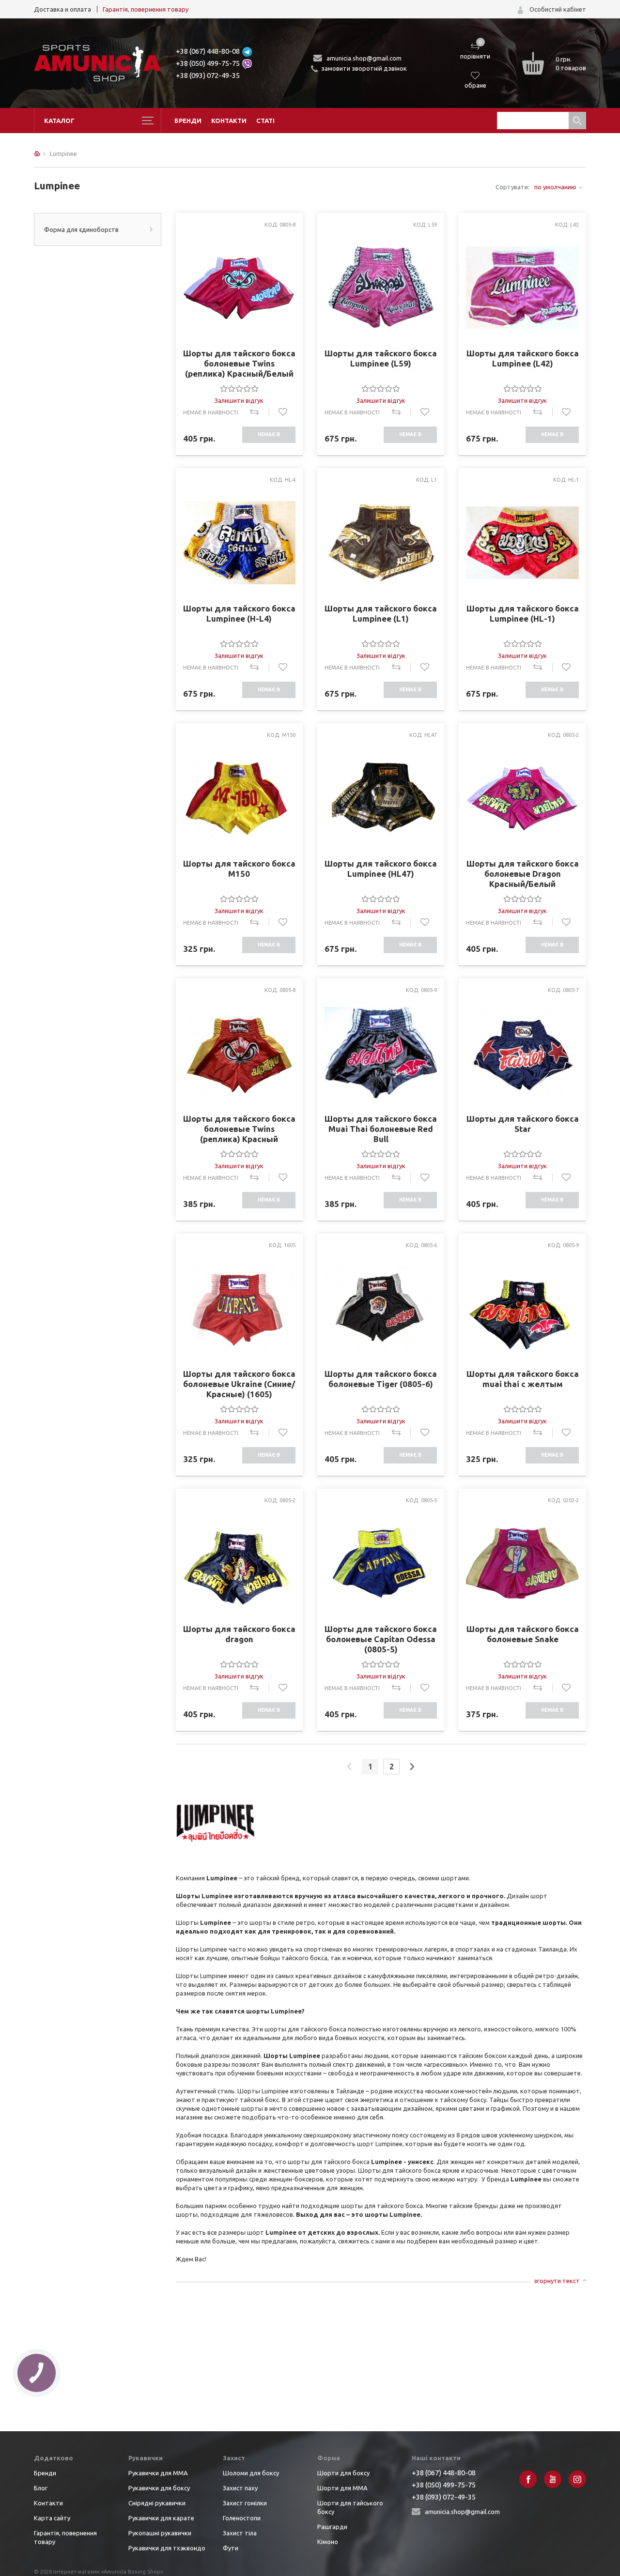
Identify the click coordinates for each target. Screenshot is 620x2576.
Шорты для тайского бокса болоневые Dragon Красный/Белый (522, 874)
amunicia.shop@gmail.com (364, 58)
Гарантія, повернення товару (146, 9)
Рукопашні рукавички (160, 2533)
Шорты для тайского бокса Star (522, 1124)
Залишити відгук (239, 400)
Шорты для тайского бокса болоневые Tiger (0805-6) (381, 1379)
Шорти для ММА (342, 2488)
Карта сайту (52, 2518)
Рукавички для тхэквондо (167, 2548)
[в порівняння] (259, 412)
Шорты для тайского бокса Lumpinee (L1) (381, 613)
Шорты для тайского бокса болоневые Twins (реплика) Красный (239, 1129)
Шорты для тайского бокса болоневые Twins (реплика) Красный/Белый (239, 363)
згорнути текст (557, 2281)
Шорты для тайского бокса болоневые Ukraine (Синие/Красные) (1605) (239, 1384)
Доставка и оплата (62, 9)
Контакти (229, 121)
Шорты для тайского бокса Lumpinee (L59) (381, 358)
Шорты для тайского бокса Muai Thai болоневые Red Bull (381, 1129)
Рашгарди (332, 2527)
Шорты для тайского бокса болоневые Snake (522, 1634)
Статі (265, 121)
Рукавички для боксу (159, 2488)
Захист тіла (240, 2533)
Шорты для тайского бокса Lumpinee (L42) (522, 358)
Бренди (188, 121)
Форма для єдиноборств (81, 229)
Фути (231, 2548)
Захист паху (240, 2488)
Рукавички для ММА (158, 2473)
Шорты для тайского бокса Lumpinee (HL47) (381, 869)
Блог (41, 2488)
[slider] (239, 388)
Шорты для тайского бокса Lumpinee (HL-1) (522, 613)
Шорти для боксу (343, 2473)
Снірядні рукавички (157, 2503)
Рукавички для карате (161, 2518)
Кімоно (328, 2542)
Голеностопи (242, 2518)
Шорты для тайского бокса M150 (239, 869)
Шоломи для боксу (251, 2473)
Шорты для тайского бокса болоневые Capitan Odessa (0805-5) (381, 1639)
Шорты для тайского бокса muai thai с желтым (522, 1379)
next (412, 1767)
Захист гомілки (245, 2503)
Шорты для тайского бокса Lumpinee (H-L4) (239, 613)
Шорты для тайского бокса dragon (239, 1634)
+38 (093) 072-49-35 (208, 75)
